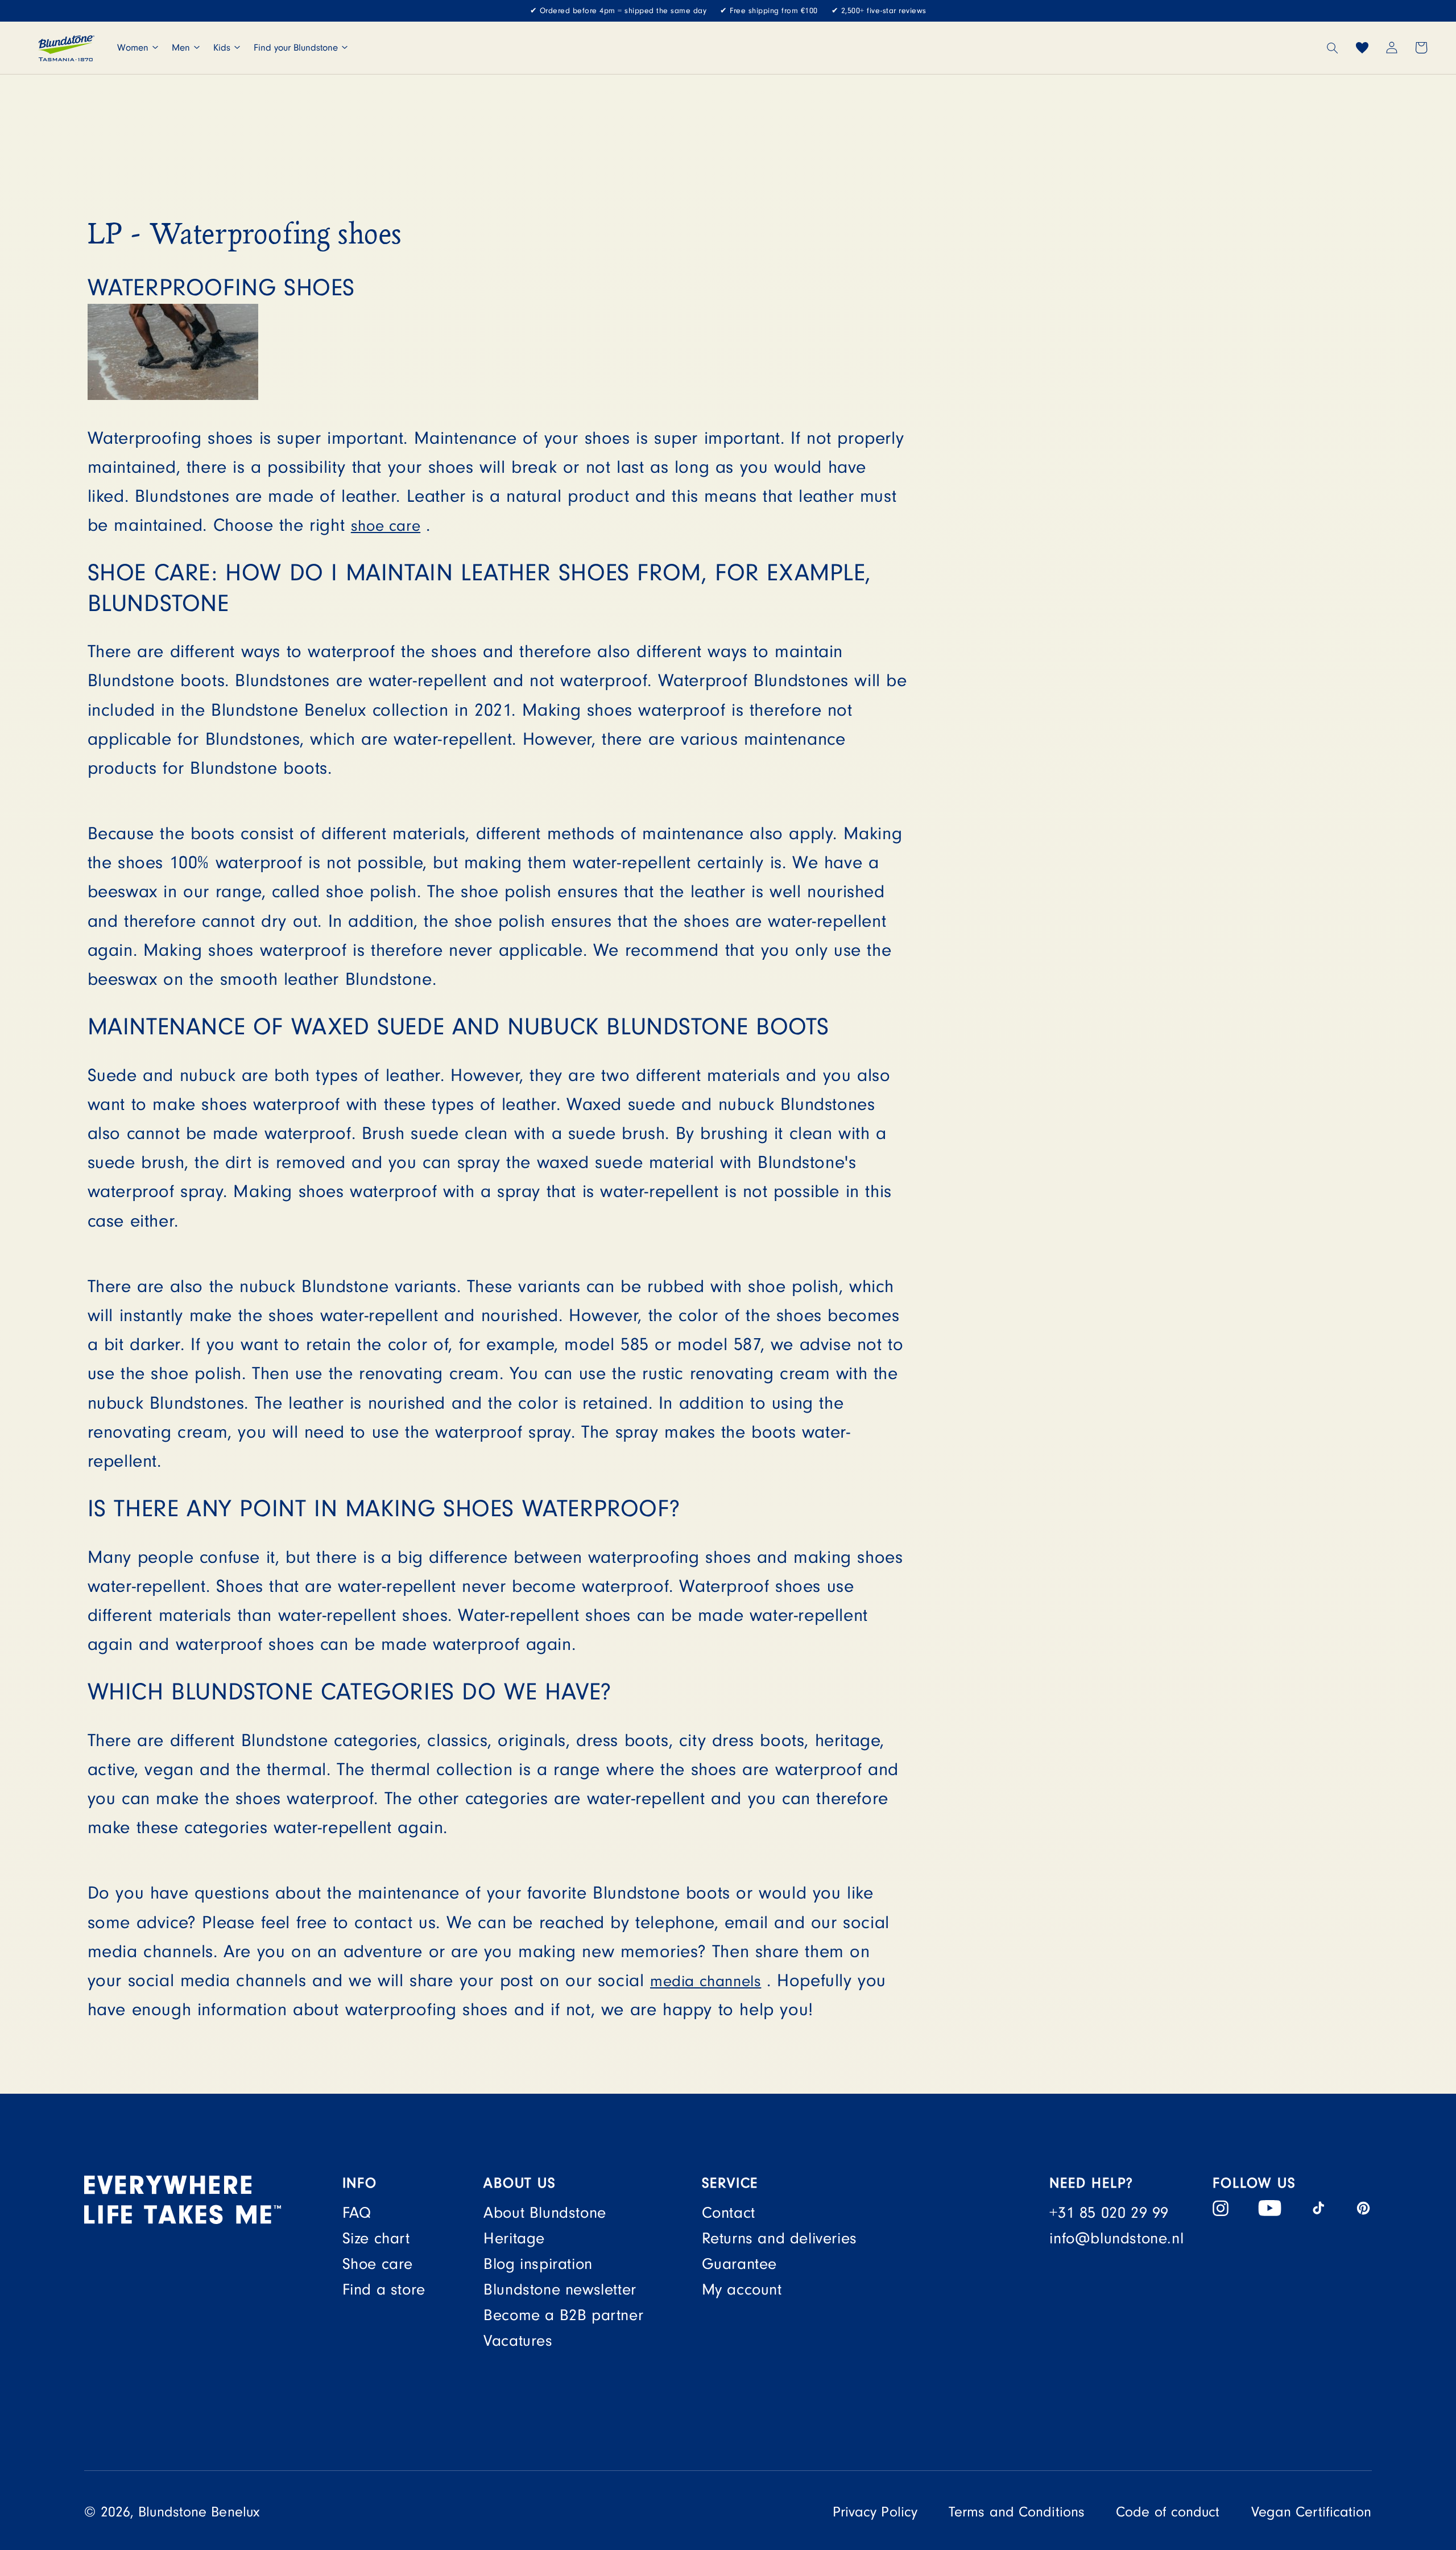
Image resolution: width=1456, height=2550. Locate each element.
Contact (729, 2213)
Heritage (514, 2239)
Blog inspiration (538, 2264)
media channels (706, 1981)
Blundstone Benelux (199, 2512)
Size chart (376, 2239)
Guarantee (739, 2264)
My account (742, 2290)
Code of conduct (1168, 2512)
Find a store (384, 2290)
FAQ (357, 2213)
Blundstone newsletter (560, 2290)
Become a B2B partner (563, 2315)
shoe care (386, 526)
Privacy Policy (875, 2512)
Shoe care (378, 2264)
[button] (1333, 48)
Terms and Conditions (1017, 2512)
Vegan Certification (1312, 2512)
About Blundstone (545, 2213)
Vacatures (518, 2341)
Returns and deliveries (779, 2239)
